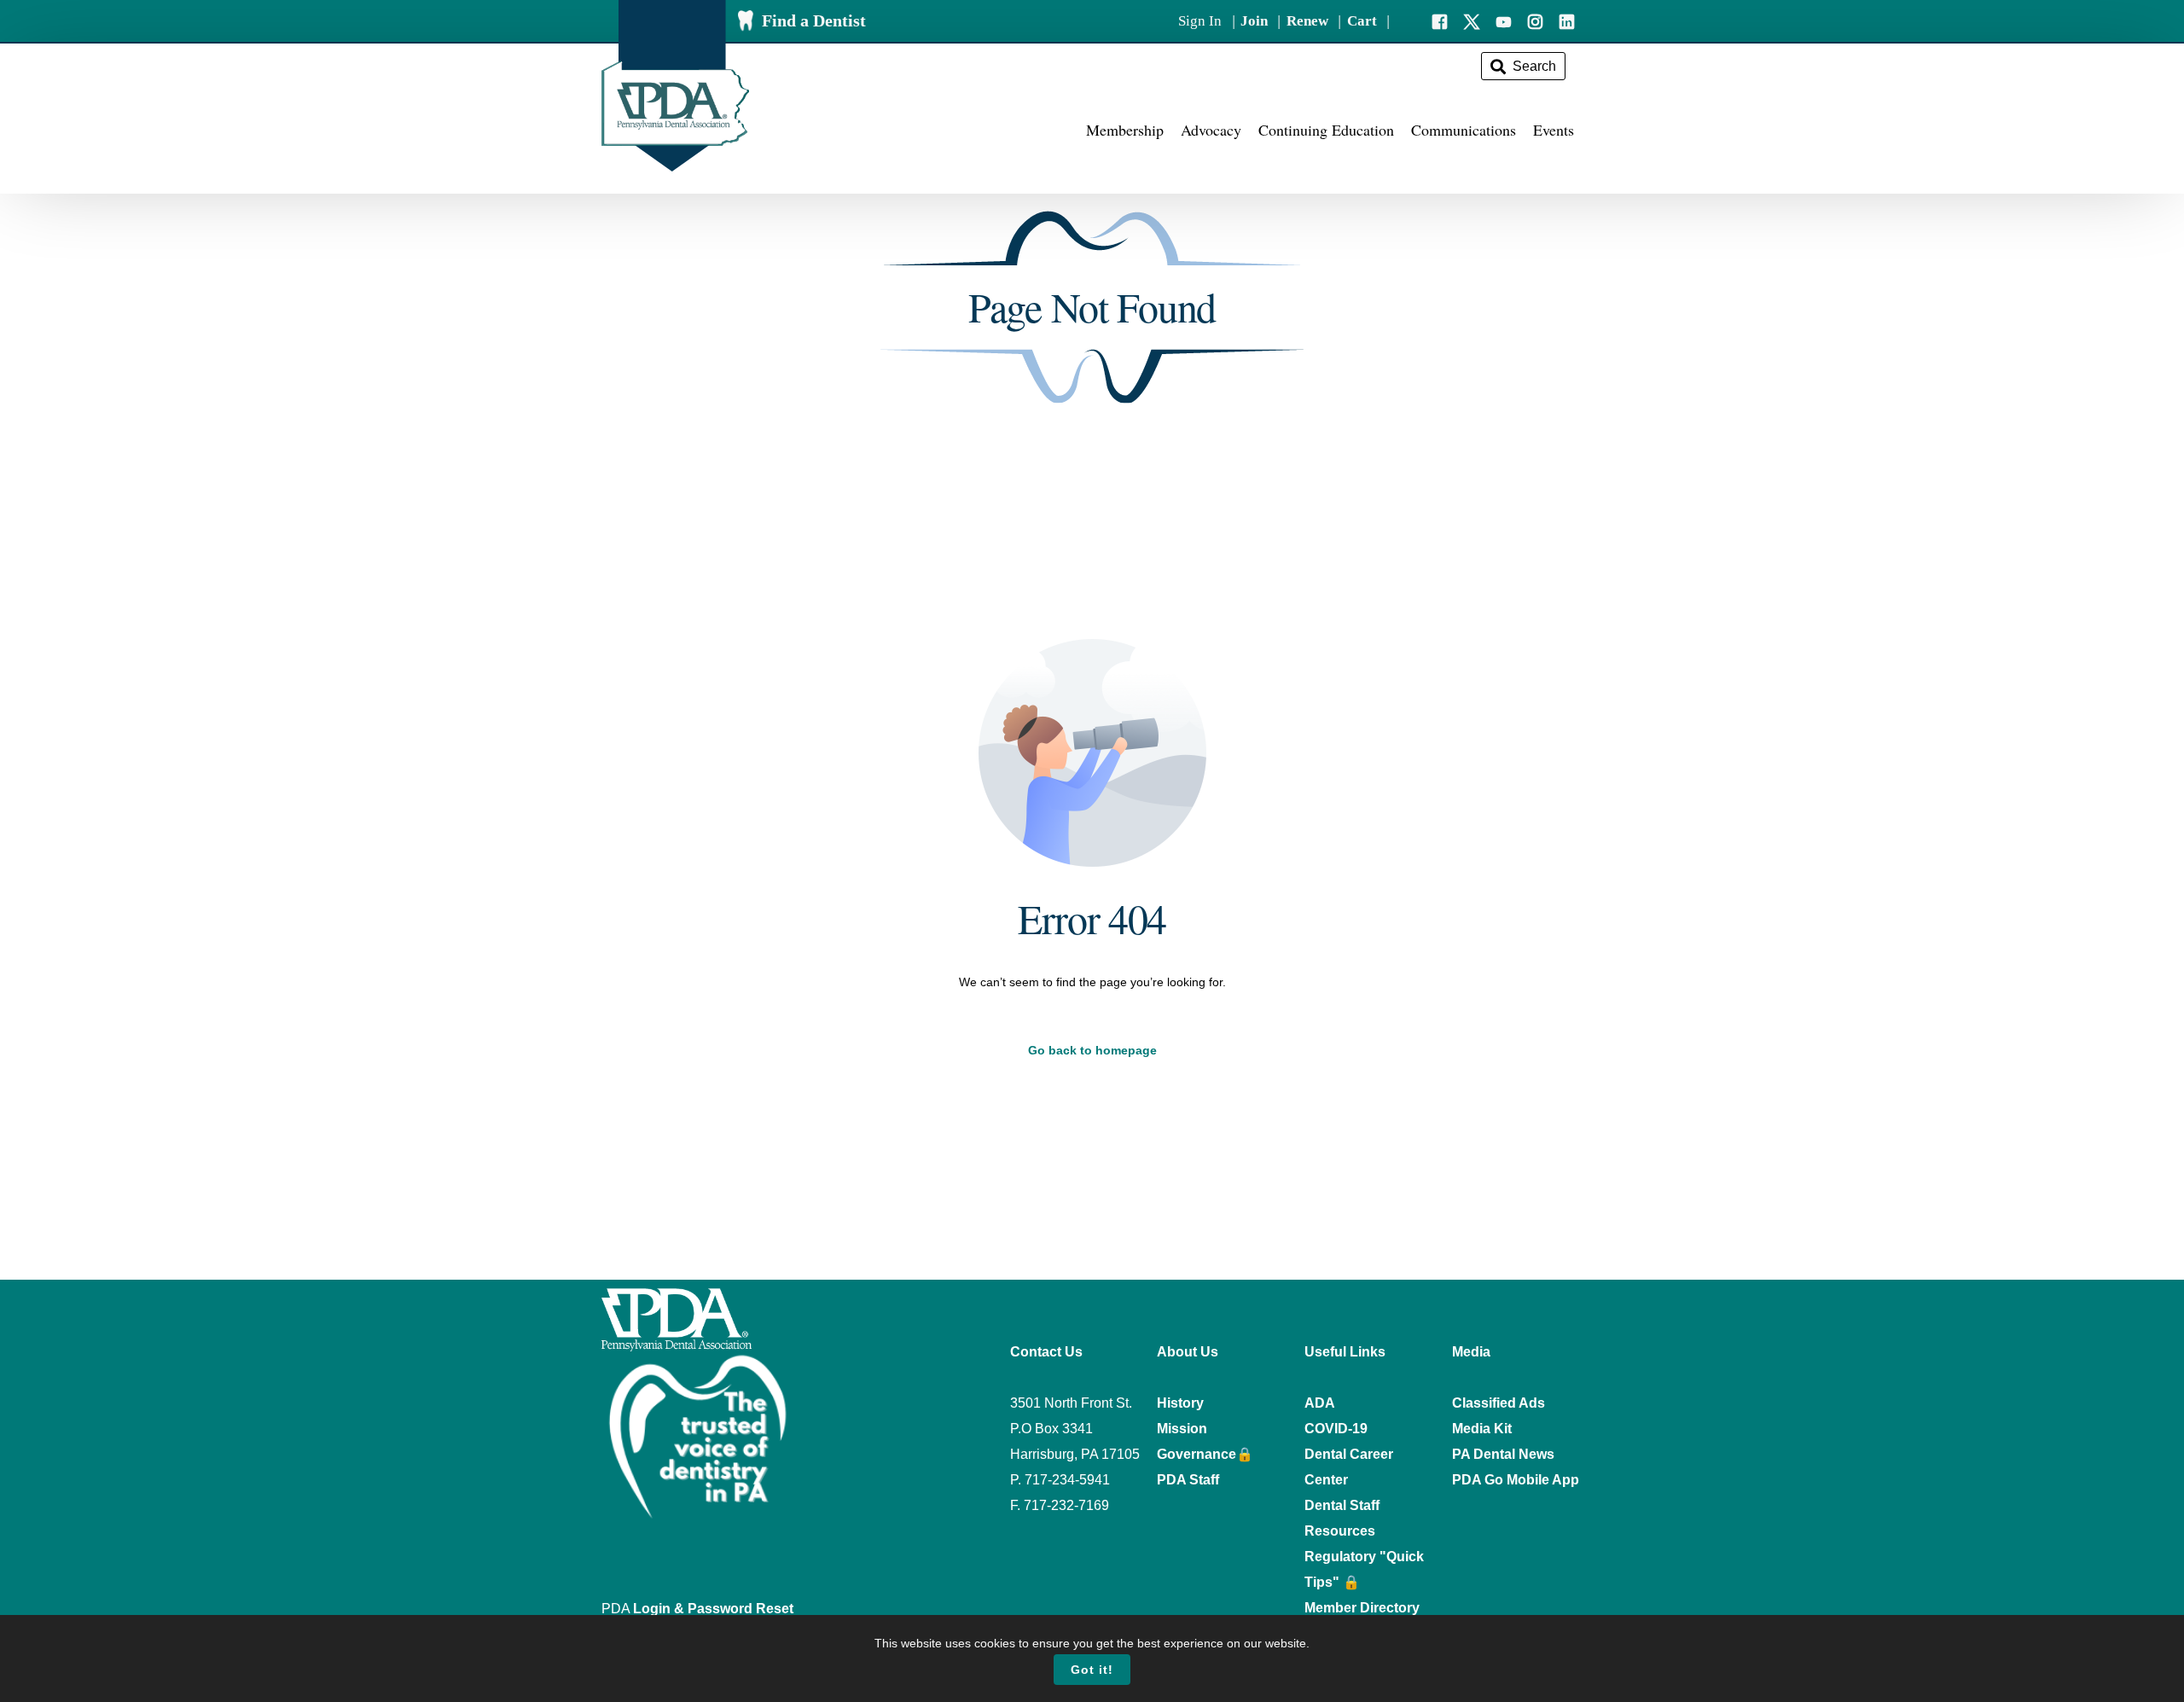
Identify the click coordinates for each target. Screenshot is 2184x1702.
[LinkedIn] (1567, 20)
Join (1254, 21)
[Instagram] (1535, 20)
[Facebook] (1440, 20)
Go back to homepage (1092, 1050)
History (1180, 1403)
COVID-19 (1336, 1429)
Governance (1197, 1454)
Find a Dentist (814, 20)
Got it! (1092, 1670)
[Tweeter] (1472, 20)
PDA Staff (1188, 1480)
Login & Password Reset (713, 1609)
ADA (1320, 1403)
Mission (1182, 1429)
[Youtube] (1504, 20)
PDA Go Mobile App (1516, 1480)
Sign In (1200, 21)
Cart (1362, 21)
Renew (1307, 21)
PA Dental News (1503, 1454)
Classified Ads (1499, 1403)
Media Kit (1482, 1429)
